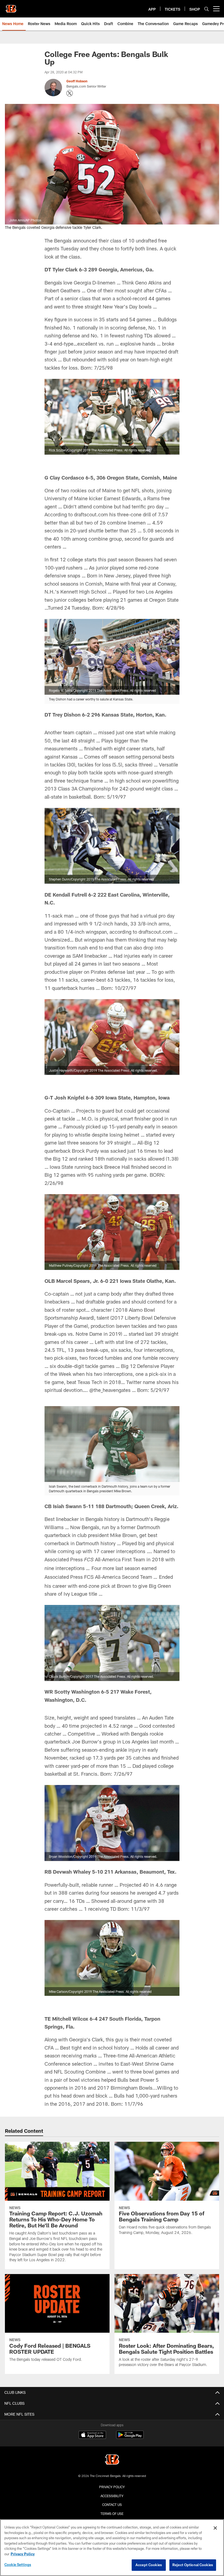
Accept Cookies (149, 2565)
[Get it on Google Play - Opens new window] (130, 2438)
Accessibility (112, 2496)
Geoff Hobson (77, 81)
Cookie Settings (18, 2565)
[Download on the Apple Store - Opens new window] (92, 2436)
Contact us (112, 2505)
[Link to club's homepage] (11, 7)
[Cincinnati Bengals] (112, 2460)
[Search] (207, 9)
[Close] (215, 2528)
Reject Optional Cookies (193, 2565)
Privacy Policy (112, 2487)
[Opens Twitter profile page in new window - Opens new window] (70, 93)
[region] (112, 2548)
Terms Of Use (112, 2514)
